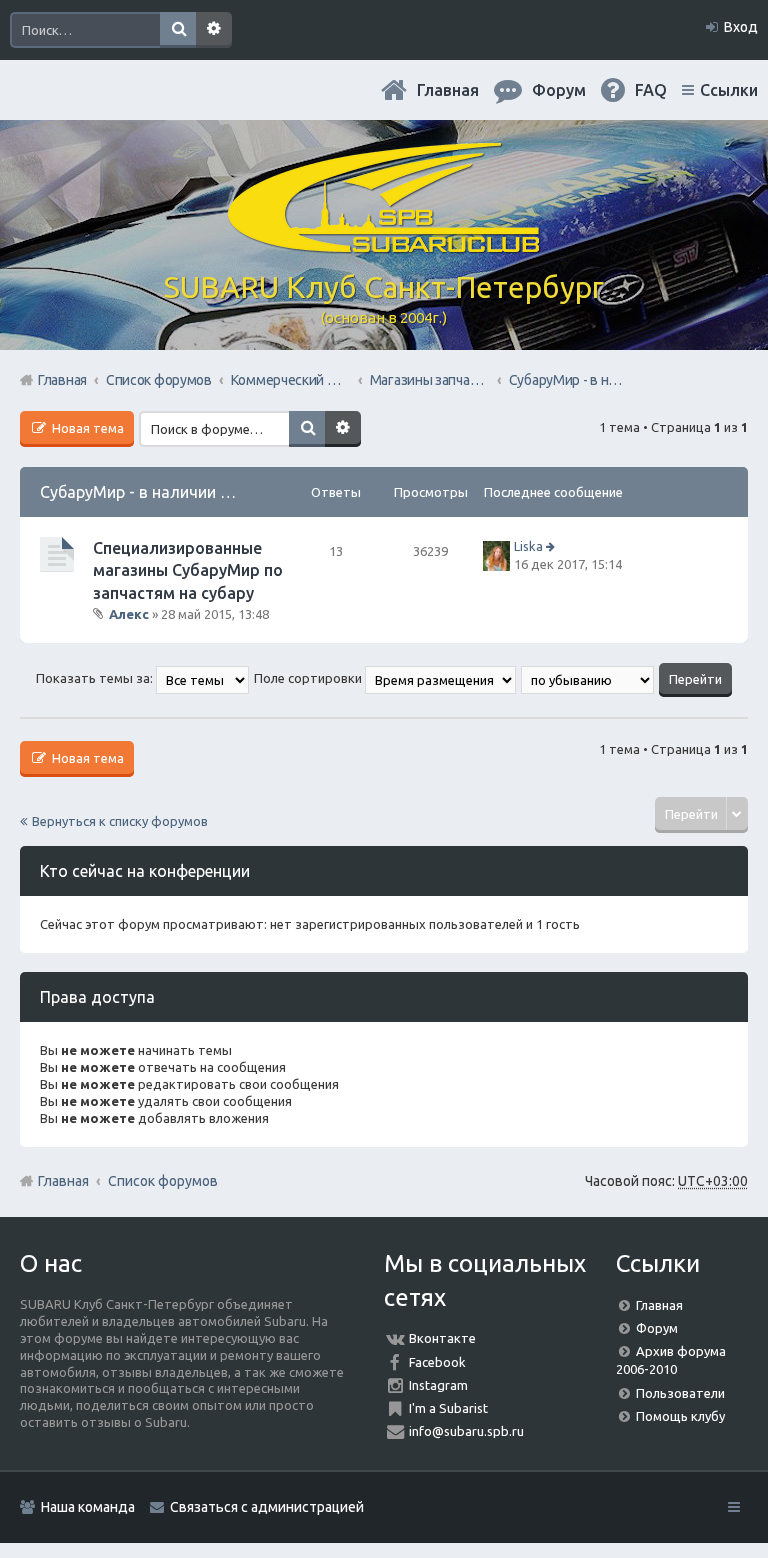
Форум (657, 1328)
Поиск (178, 30)
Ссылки (729, 90)
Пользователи (680, 1393)
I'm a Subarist (448, 1408)
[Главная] (384, 245)
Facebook (437, 1362)
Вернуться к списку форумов (120, 821)
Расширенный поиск (214, 30)
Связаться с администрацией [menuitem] (267, 1507)
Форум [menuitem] (559, 90)
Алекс (129, 614)
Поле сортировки (309, 678)
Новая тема (86, 428)
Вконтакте (442, 1338)
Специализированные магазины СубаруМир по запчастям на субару (188, 570)
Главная (448, 90)
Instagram (438, 1385)
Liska (528, 546)
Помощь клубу (680, 1416)
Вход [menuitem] (741, 27)
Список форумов (163, 1181)
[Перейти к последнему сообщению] (552, 546)
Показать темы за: (96, 678)
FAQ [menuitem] (651, 90)
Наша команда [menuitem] (88, 1507)
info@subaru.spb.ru (466, 1431)
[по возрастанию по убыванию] (588, 678)
